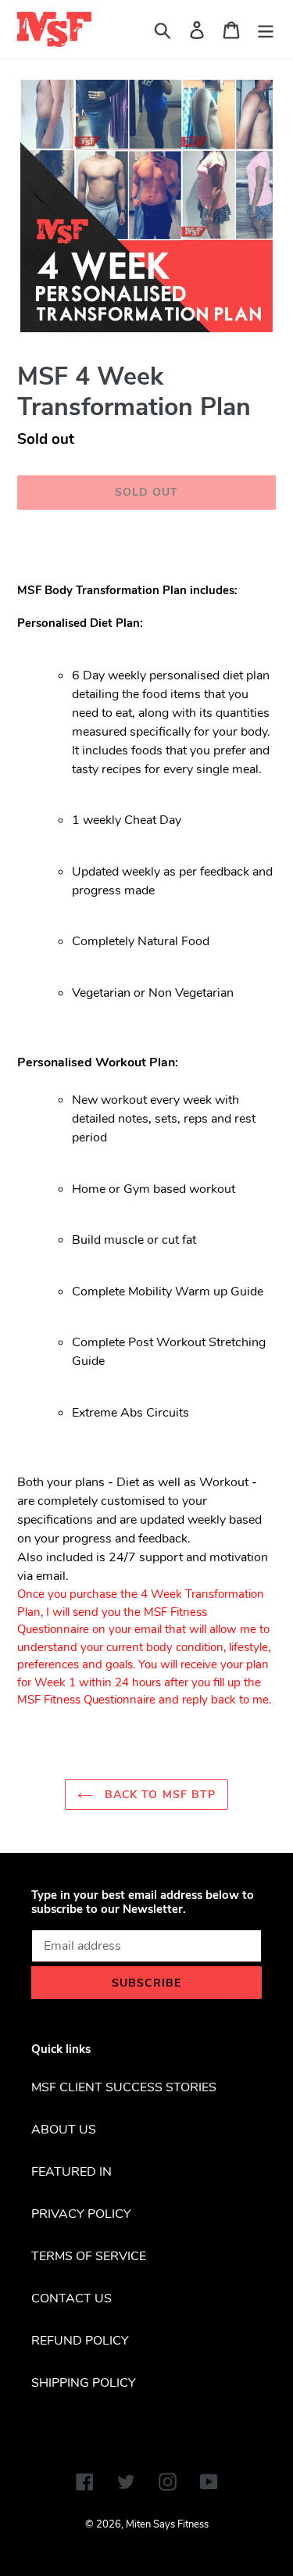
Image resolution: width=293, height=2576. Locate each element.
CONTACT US (71, 2298)
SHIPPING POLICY (84, 2383)
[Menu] (266, 29)
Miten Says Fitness (167, 2524)
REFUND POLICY (80, 2341)
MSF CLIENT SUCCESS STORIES (124, 2087)
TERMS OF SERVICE (89, 2256)
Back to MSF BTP (159, 1795)
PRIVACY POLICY (81, 2214)
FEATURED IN (71, 2172)
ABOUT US (64, 2130)
